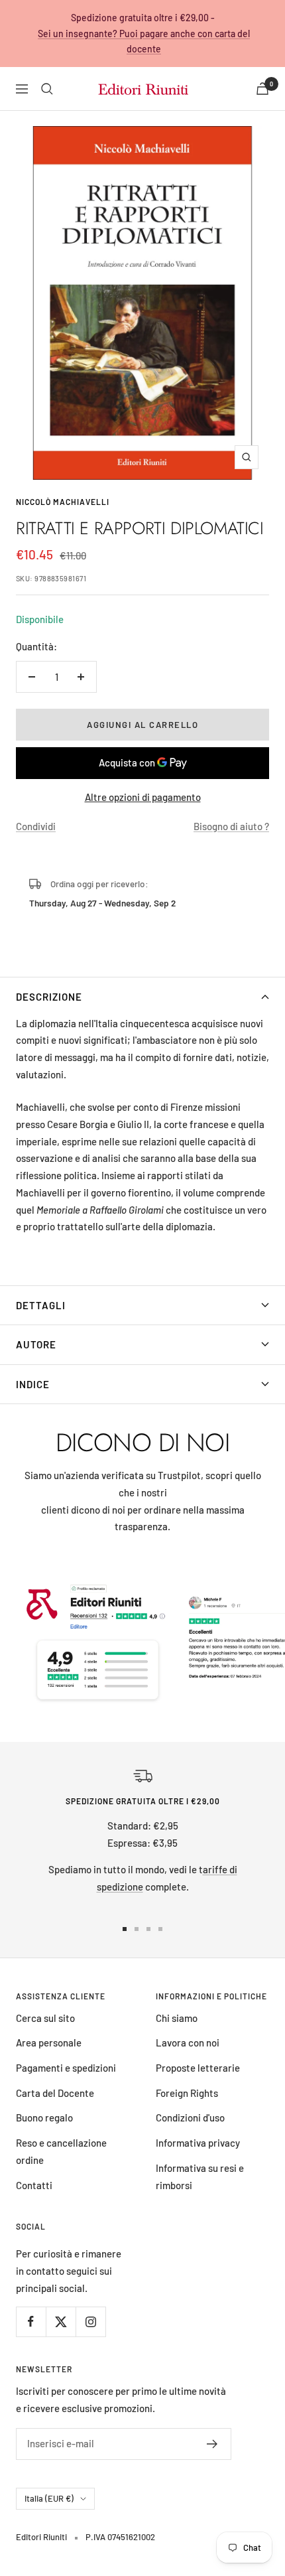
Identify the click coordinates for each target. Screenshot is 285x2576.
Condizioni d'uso (190, 2117)
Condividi (36, 826)
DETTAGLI (41, 1305)
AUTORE (36, 1344)
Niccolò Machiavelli (63, 502)
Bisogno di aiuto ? (231, 826)
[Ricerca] (47, 89)
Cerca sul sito (45, 2018)
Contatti (34, 2185)
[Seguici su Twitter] (61, 2322)
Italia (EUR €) (49, 2498)
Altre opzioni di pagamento (143, 797)
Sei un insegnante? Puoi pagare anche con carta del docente (144, 41)
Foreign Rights (187, 2093)
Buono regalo (44, 2117)
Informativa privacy (198, 2143)
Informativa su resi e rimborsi (200, 2177)
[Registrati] (212, 2444)
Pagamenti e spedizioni (66, 2068)
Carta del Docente (55, 2093)
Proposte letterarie (198, 2068)
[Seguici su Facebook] (31, 2322)
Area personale (49, 2042)
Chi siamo (177, 2018)
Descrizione (49, 997)
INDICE (33, 1384)
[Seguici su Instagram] (90, 2322)
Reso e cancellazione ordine (61, 2151)
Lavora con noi (188, 2042)
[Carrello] (262, 89)
